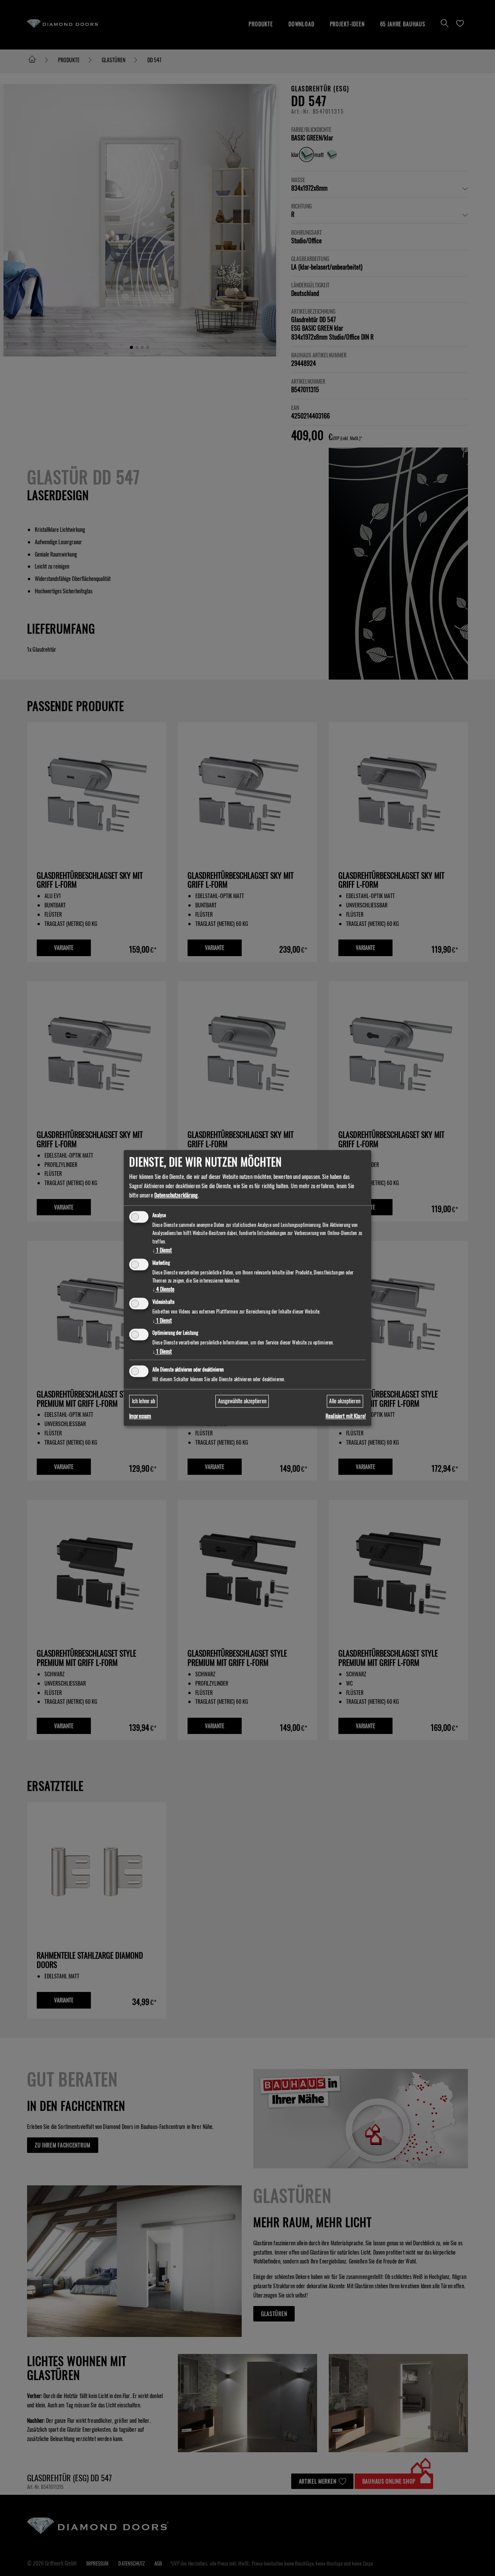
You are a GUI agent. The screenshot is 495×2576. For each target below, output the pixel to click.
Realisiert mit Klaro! (346, 1416)
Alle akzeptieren (345, 1401)
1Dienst (162, 1250)
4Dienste (163, 1289)
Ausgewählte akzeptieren (242, 1401)
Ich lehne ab (143, 1401)
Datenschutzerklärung (176, 1195)
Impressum (140, 1416)
